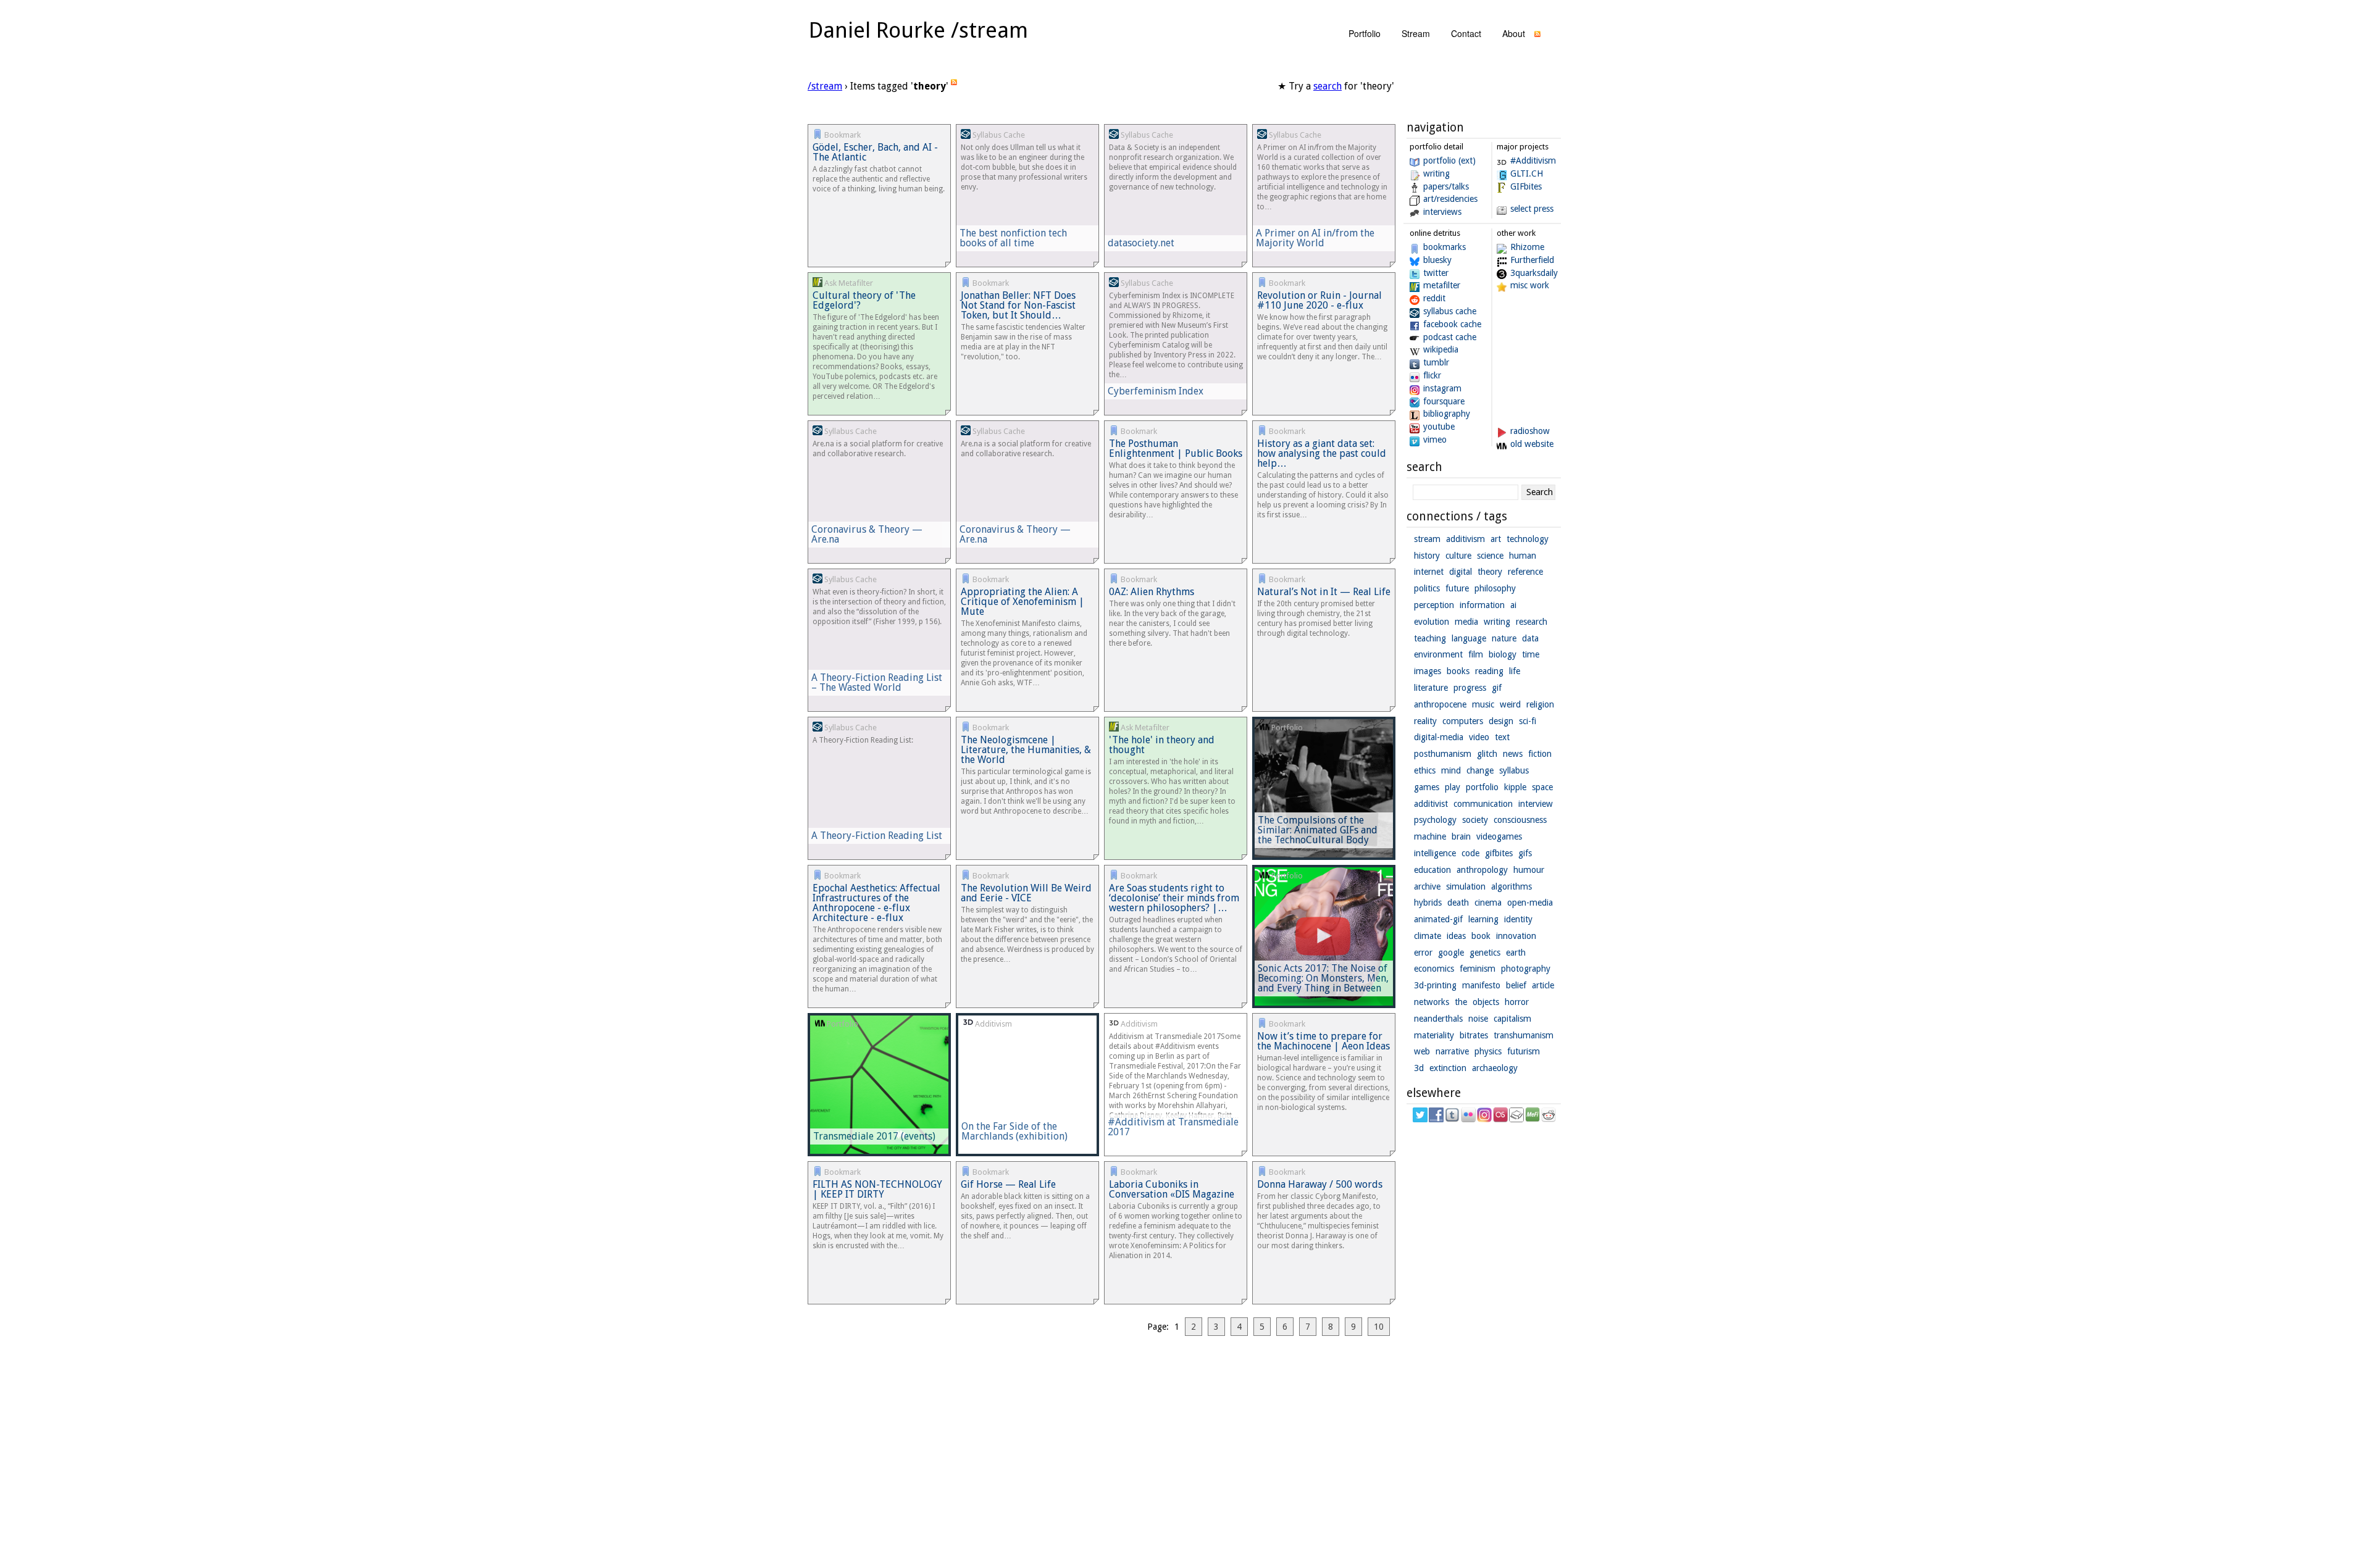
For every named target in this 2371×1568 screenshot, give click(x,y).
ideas (1456, 936)
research (1532, 622)
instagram (1442, 388)
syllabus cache (1450, 311)
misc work (1530, 285)
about (1514, 33)
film (1476, 654)
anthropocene (1440, 704)
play (1453, 787)
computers (1463, 721)
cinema (1488, 903)
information (1482, 605)
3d (1419, 1068)
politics (1427, 588)
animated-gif (1438, 919)
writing (1436, 173)
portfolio (1365, 33)
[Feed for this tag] (954, 86)
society (1475, 820)
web (1422, 1051)
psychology (1435, 820)
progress (1470, 688)
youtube (1439, 427)
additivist (1431, 804)
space (1542, 787)
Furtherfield (1532, 260)
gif (1497, 688)
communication (1483, 804)
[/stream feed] (1537, 37)
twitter (1436, 273)
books (1458, 671)
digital (1461, 572)
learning (1483, 919)
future (1457, 588)
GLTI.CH (1527, 173)
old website (1532, 444)
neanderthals (1438, 1019)
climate (1428, 936)
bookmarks (1445, 247)
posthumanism (1443, 754)
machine (1430, 836)
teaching (1430, 638)
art (1496, 539)
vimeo (1435, 440)
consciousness (1520, 820)
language (1469, 638)
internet (1429, 572)
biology (1503, 654)
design (1501, 721)
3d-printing (1435, 985)
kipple (1515, 787)
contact (1466, 33)
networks (1432, 1002)
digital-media (1439, 737)
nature (1504, 638)
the (1461, 1002)
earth (1516, 953)
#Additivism (1533, 161)
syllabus (1514, 770)
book (1481, 936)
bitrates (1474, 1035)
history (1427, 556)
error (1423, 953)
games (1427, 787)
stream (1416, 33)
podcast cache (1450, 337)
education (1432, 870)
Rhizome (1527, 247)
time (1531, 654)
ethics (1425, 770)
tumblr (1436, 362)
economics (1434, 969)
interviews (1442, 212)
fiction (1540, 754)
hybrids (1428, 903)
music (1483, 704)
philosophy (1495, 588)
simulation (1466, 886)
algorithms (1512, 886)
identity (1518, 919)
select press (1532, 209)
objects (1486, 1002)
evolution (1432, 622)
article (1543, 985)
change (1480, 770)
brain (1461, 836)
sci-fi (1528, 721)
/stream (825, 86)
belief (1516, 985)
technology (1528, 539)
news (1513, 754)
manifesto (1481, 985)
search (1328, 86)
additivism (1466, 539)
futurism (1524, 1051)
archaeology (1495, 1068)
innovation (1516, 936)
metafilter (1442, 285)
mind (1451, 770)
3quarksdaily (1534, 273)
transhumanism (1524, 1035)
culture (1458, 556)
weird (1510, 704)
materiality (1434, 1035)
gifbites (1499, 853)
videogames (1499, 836)
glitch (1487, 754)
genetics (1485, 953)
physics (1488, 1051)
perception (1434, 605)
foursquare (1444, 401)
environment (1438, 654)
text (1502, 737)
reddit (1434, 298)
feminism (1478, 969)
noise (1478, 1019)
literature (1431, 688)
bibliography (1447, 414)
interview (1536, 804)
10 (1379, 1327)
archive (1427, 886)
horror (1517, 1002)
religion (1540, 704)
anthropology (1482, 870)
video (1479, 737)
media (1466, 622)
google (1451, 953)
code (1470, 853)
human (1523, 556)
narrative (1452, 1051)
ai (1513, 605)
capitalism (1512, 1019)
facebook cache (1452, 324)
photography (1526, 969)
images (1428, 671)
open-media (1530, 903)
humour (1529, 870)
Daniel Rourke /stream (918, 30)
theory (1490, 572)
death (1458, 903)
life (1515, 671)
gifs (1525, 853)
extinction (1448, 1068)
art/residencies (1450, 199)
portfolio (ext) (1449, 161)
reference (1525, 572)
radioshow (1530, 431)
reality (1425, 721)
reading (1489, 671)
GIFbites (1526, 186)
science (1490, 556)
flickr (1432, 375)
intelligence (1435, 853)
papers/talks (1446, 186)
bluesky (1437, 260)
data (1530, 638)
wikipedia (1441, 349)
